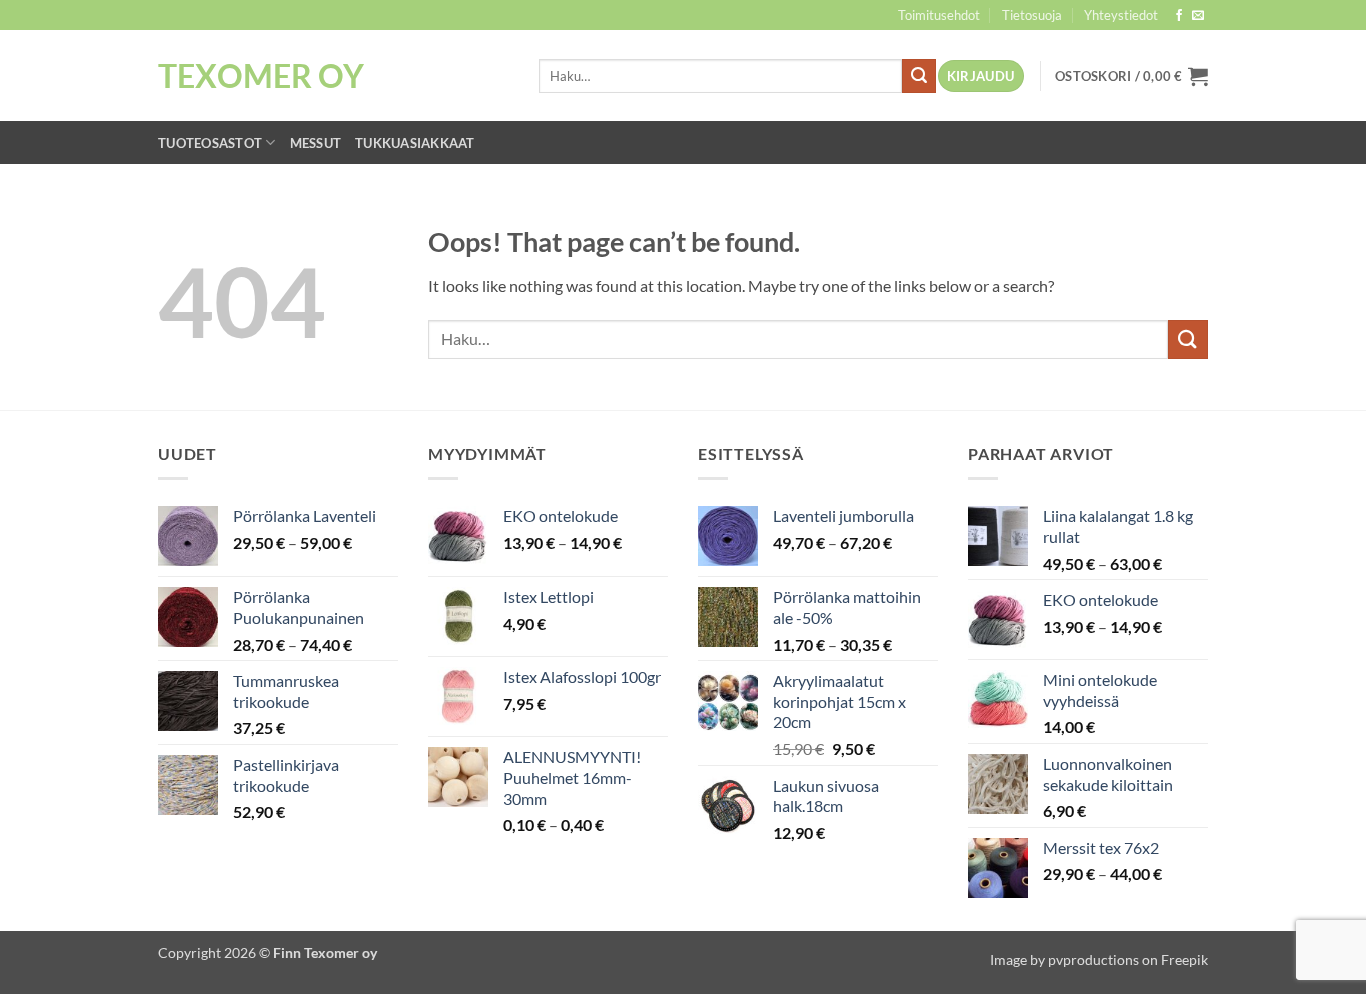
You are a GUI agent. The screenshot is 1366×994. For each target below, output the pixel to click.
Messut (316, 143)
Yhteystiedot (1121, 15)
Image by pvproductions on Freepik (1099, 959)
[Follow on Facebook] (1179, 16)
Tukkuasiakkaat (415, 143)
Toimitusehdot (939, 15)
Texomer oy (261, 76)
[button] (981, 76)
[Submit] (919, 76)
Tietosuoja (1032, 15)
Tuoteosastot (210, 143)
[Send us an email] (1198, 16)
